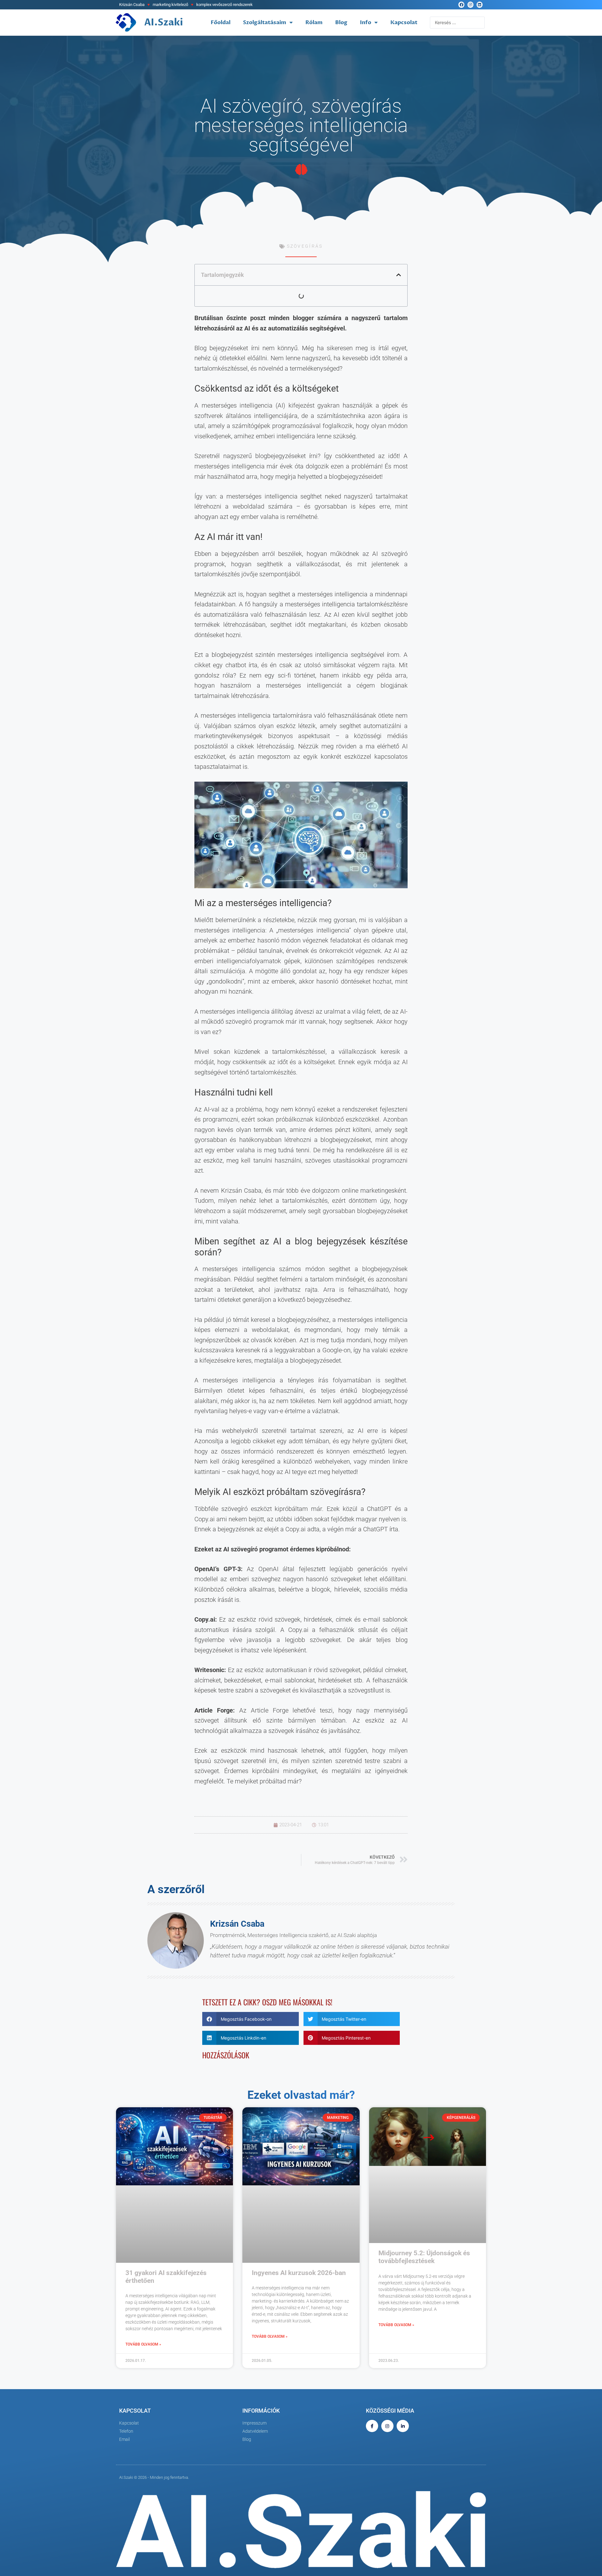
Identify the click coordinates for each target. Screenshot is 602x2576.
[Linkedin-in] (403, 2426)
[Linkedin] (480, 5)
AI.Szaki (164, 22)
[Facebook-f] (372, 2426)
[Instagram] (470, 5)
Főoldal (221, 22)
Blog (341, 22)
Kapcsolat (404, 22)
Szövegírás (305, 246)
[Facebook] (461, 5)
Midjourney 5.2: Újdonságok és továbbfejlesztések (424, 2257)
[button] (399, 275)
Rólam (314, 22)
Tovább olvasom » (143, 2344)
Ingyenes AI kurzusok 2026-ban (299, 2273)
